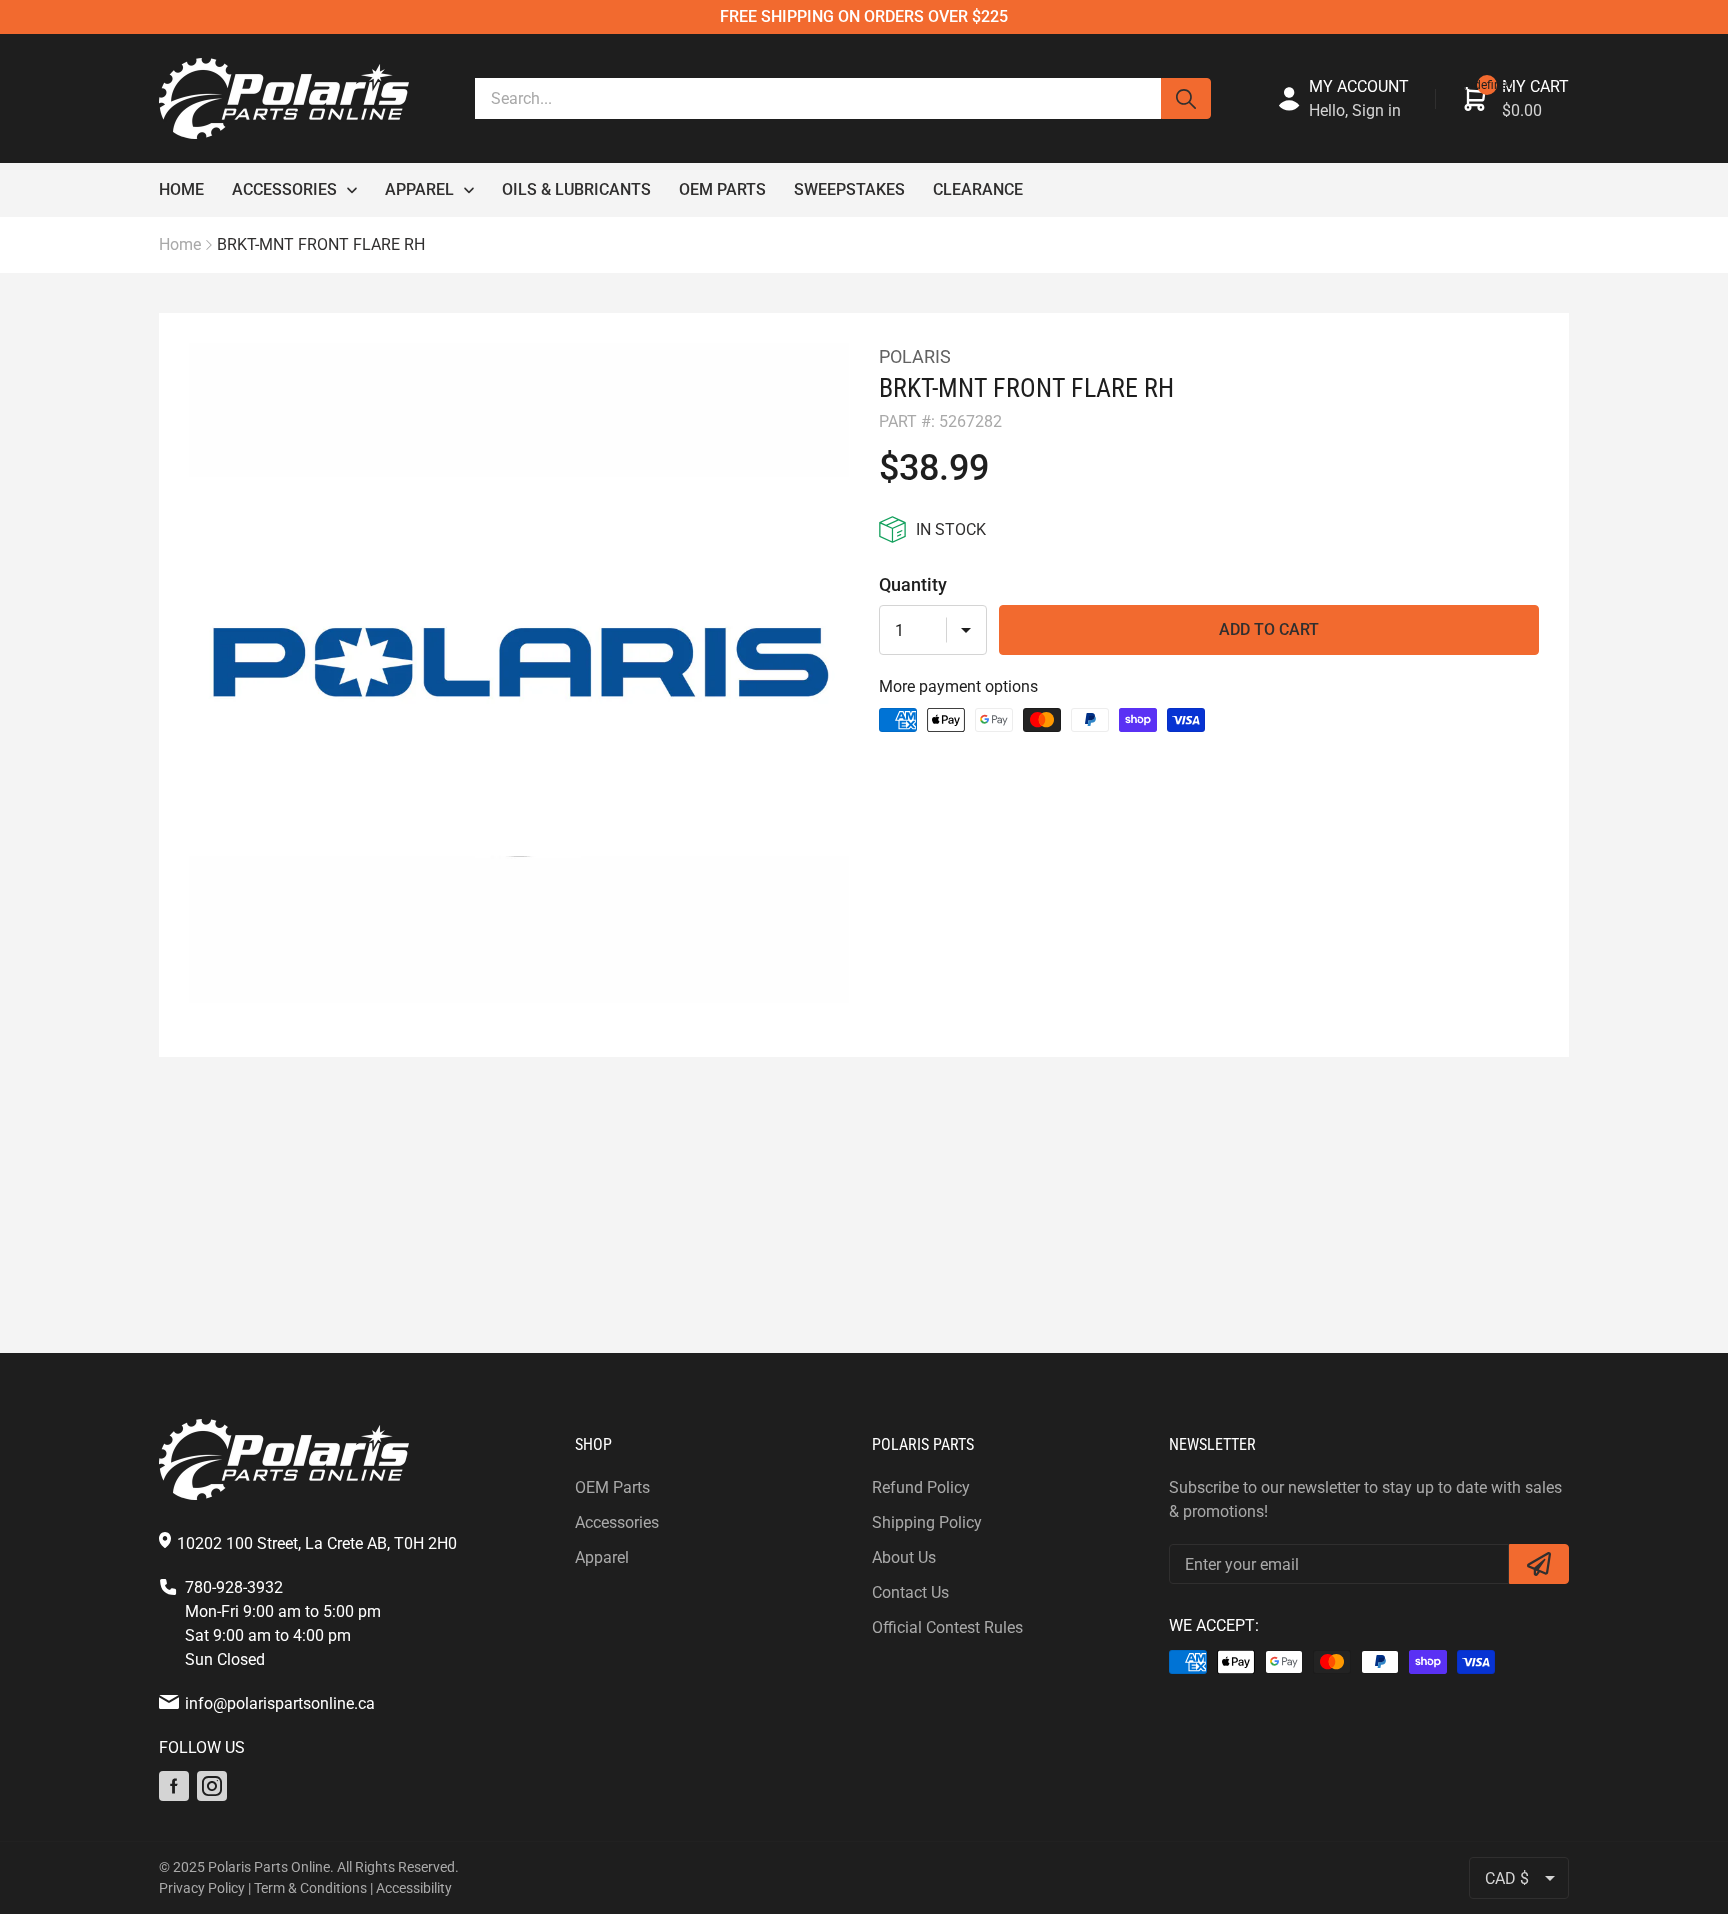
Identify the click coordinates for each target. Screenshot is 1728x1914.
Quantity (913, 584)
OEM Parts (722, 189)
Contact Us (910, 1592)
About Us (904, 1557)
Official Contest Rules (947, 1627)
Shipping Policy (927, 1522)
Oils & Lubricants (576, 189)
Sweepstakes (849, 189)
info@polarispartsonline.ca (280, 1703)
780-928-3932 (234, 1587)
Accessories (284, 189)
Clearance (978, 189)
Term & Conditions (310, 1888)
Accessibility (414, 1888)
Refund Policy (921, 1487)
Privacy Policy (202, 1888)
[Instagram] (212, 1786)
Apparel (419, 189)
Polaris (915, 356)
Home (181, 189)
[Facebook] (174, 1786)
